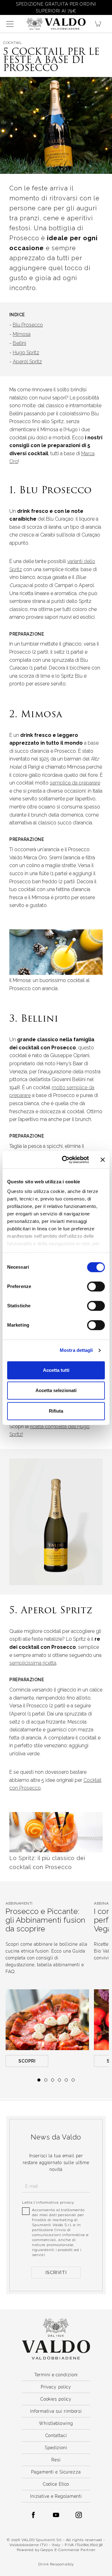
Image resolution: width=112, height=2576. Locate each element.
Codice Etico (56, 2484)
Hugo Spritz (26, 353)
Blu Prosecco (28, 325)
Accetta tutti (56, 1370)
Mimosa (22, 334)
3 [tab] (53, 2080)
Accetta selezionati (56, 1390)
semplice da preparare (75, 783)
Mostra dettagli (76, 1350)
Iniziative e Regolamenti (56, 2496)
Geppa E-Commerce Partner (68, 2550)
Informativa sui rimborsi (56, 2411)
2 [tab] (46, 2080)
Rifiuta (56, 1411)
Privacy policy (56, 2387)
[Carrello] (100, 24)
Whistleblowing (56, 2423)
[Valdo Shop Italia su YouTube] (56, 2515)
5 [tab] (66, 2080)
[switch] (96, 1286)
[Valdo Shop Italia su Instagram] (79, 2515)
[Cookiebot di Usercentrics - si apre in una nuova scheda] (66, 1160)
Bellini (19, 343)
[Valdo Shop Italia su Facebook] (33, 2515)
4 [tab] (59, 2080)
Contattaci (56, 2435)
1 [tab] (39, 2080)
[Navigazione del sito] (10, 24)
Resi (56, 2460)
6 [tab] (73, 2080)
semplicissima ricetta (33, 1663)
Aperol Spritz (27, 362)
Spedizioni (56, 2448)
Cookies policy (56, 2399)
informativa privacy (55, 2202)
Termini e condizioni (56, 2375)
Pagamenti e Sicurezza (56, 2472)
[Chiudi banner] (103, 1160)
